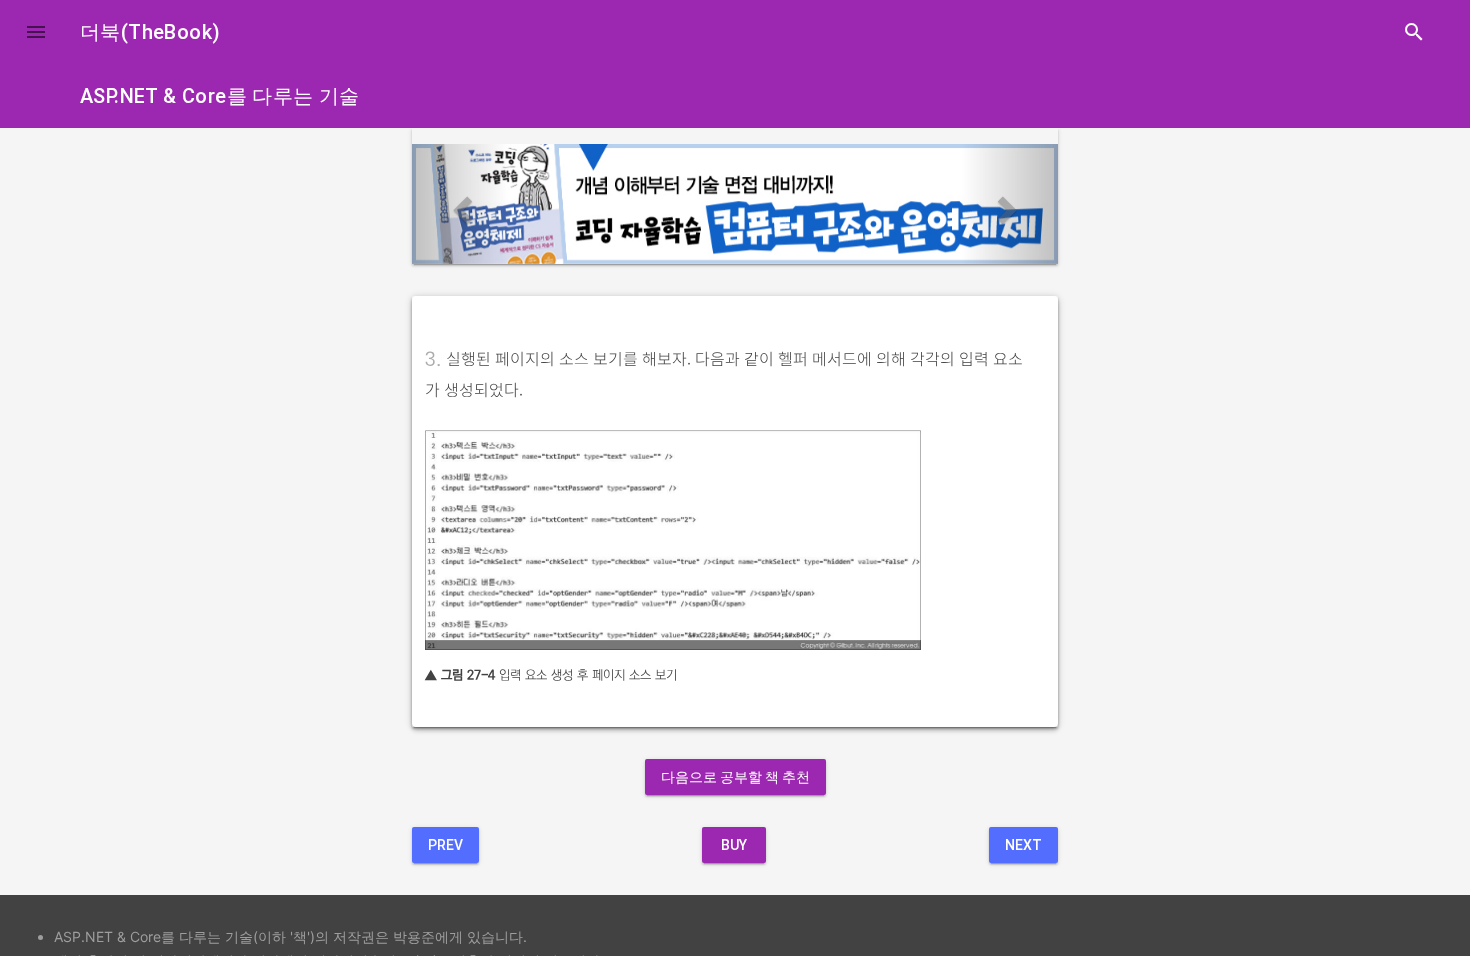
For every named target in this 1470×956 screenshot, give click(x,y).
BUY (734, 845)
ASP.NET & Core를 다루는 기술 (220, 96)
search (1414, 32)
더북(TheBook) (150, 32)
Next (1023, 845)
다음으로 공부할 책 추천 (735, 777)
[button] (36, 32)
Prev (445, 845)
